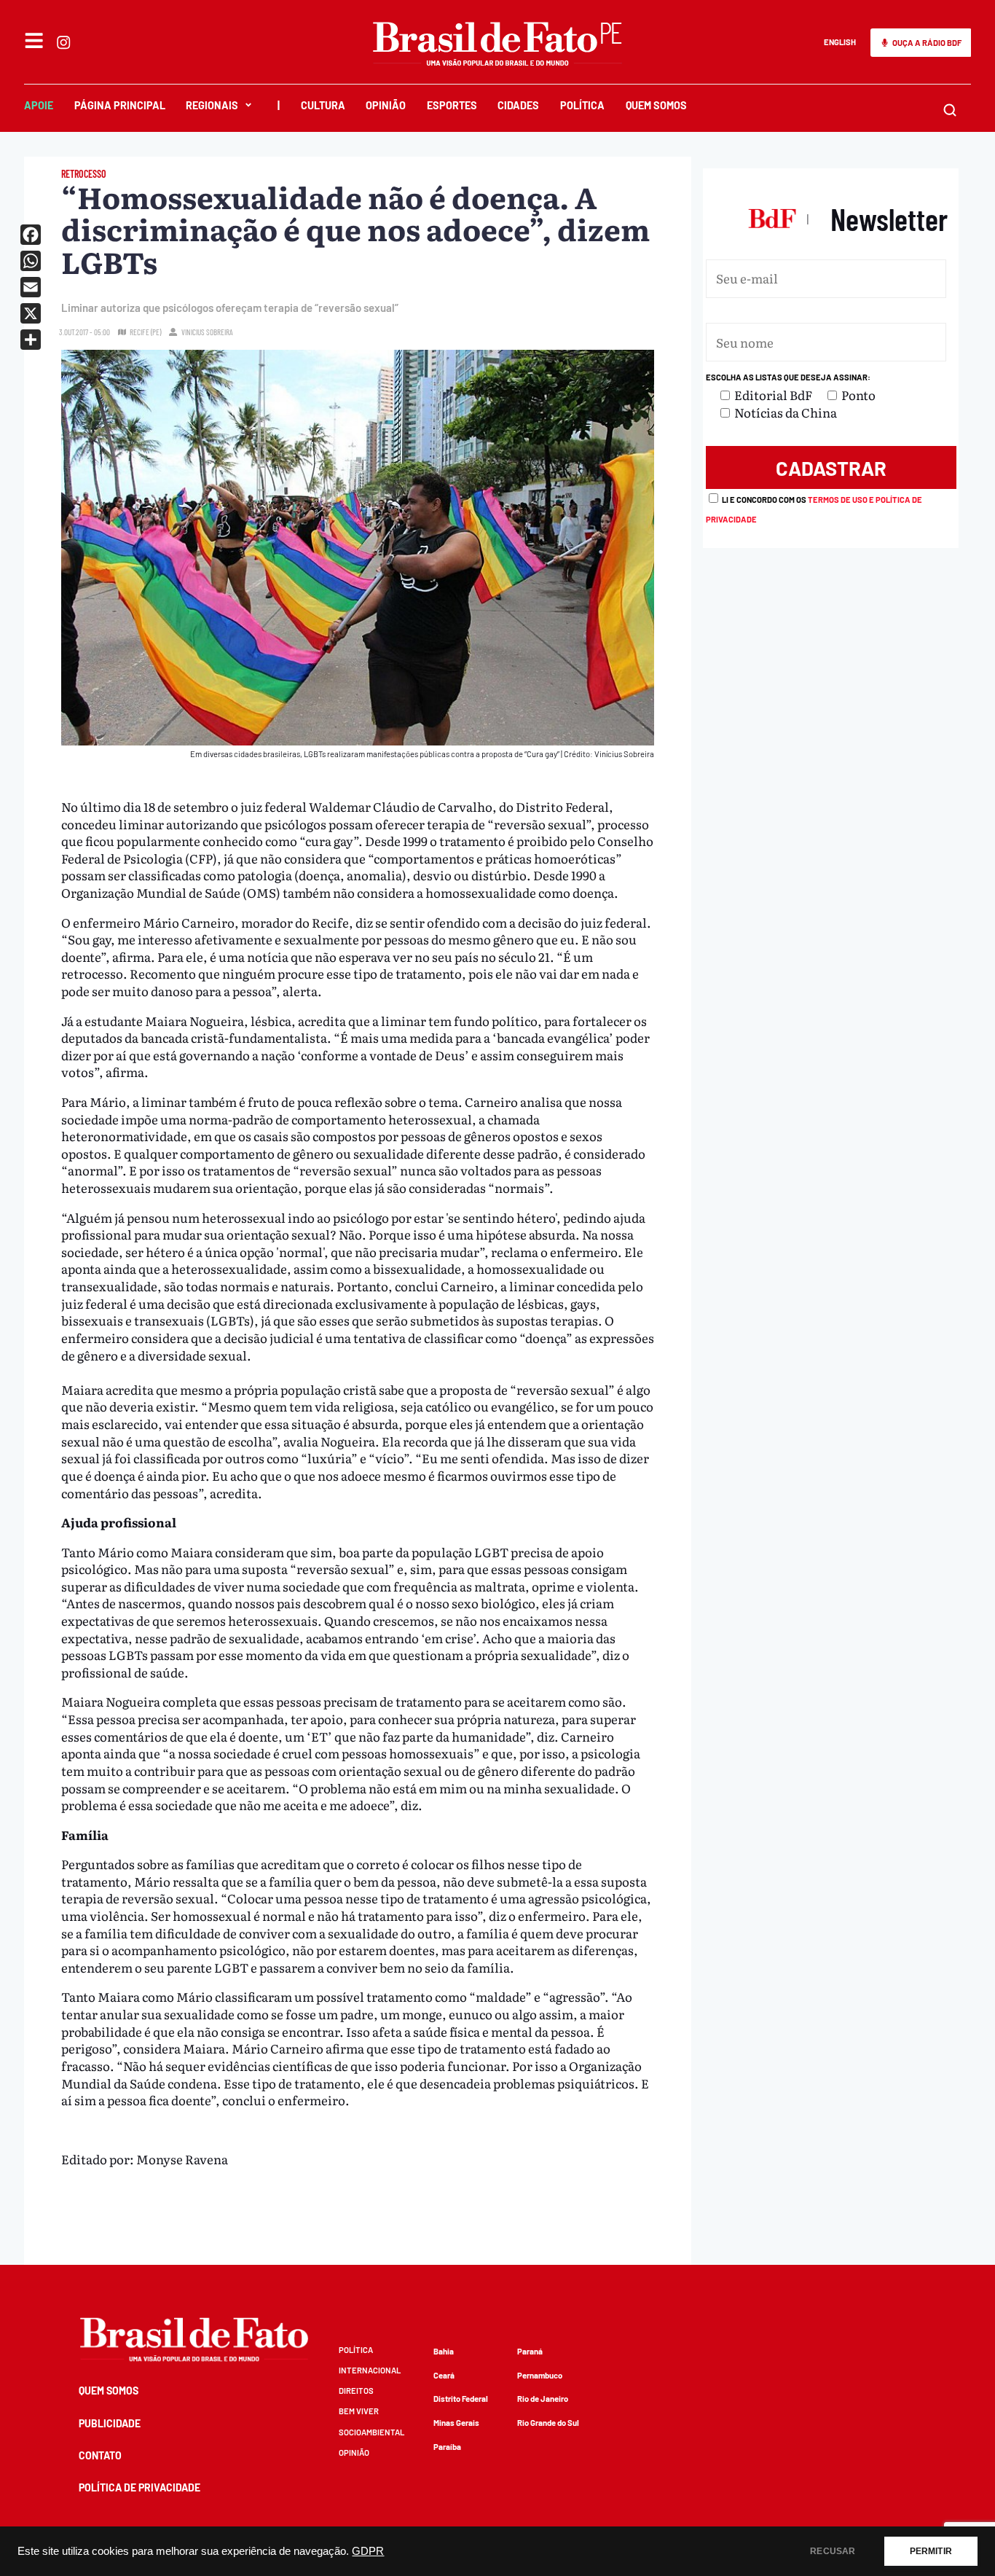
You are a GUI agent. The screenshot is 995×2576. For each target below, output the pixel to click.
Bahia (444, 2351)
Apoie (39, 105)
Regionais (212, 105)
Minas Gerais (456, 2423)
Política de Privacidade (139, 2487)
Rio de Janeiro (543, 2399)
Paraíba (447, 2447)
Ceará (444, 2375)
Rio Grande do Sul (548, 2423)
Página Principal (120, 105)
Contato (100, 2455)
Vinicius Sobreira (207, 332)
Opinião (386, 105)
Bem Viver (359, 2411)
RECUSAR (833, 2551)
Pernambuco (540, 2375)
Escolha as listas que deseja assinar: (788, 377)
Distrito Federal (461, 2399)
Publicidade (110, 2423)
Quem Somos (656, 105)
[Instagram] (63, 42)
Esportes (452, 105)
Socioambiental (371, 2432)
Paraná (530, 2351)
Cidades (518, 105)
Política (582, 105)
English (840, 42)
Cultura (323, 105)
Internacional (370, 2370)
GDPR (368, 2551)
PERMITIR (931, 2551)
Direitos (356, 2391)
